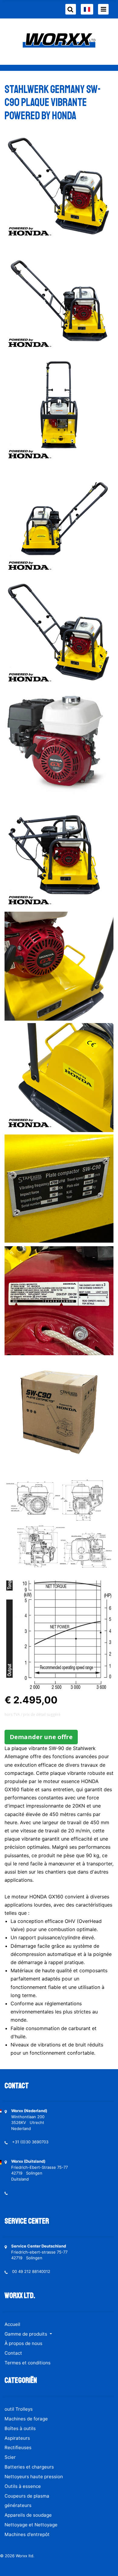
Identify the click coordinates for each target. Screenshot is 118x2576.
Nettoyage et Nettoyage (31, 2525)
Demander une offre (41, 1737)
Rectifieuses (18, 2447)
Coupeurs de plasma (27, 2496)
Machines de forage (26, 2419)
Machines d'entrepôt (27, 2534)
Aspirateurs (17, 2438)
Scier (10, 2457)
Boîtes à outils (20, 2428)
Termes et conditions (28, 2363)
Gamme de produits (26, 2334)
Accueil (12, 2324)
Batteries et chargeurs (29, 2467)
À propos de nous (23, 2343)
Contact (13, 2353)
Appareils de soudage (28, 2515)
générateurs (18, 2505)
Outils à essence (23, 2486)
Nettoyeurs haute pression (34, 2477)
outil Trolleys (19, 2409)
